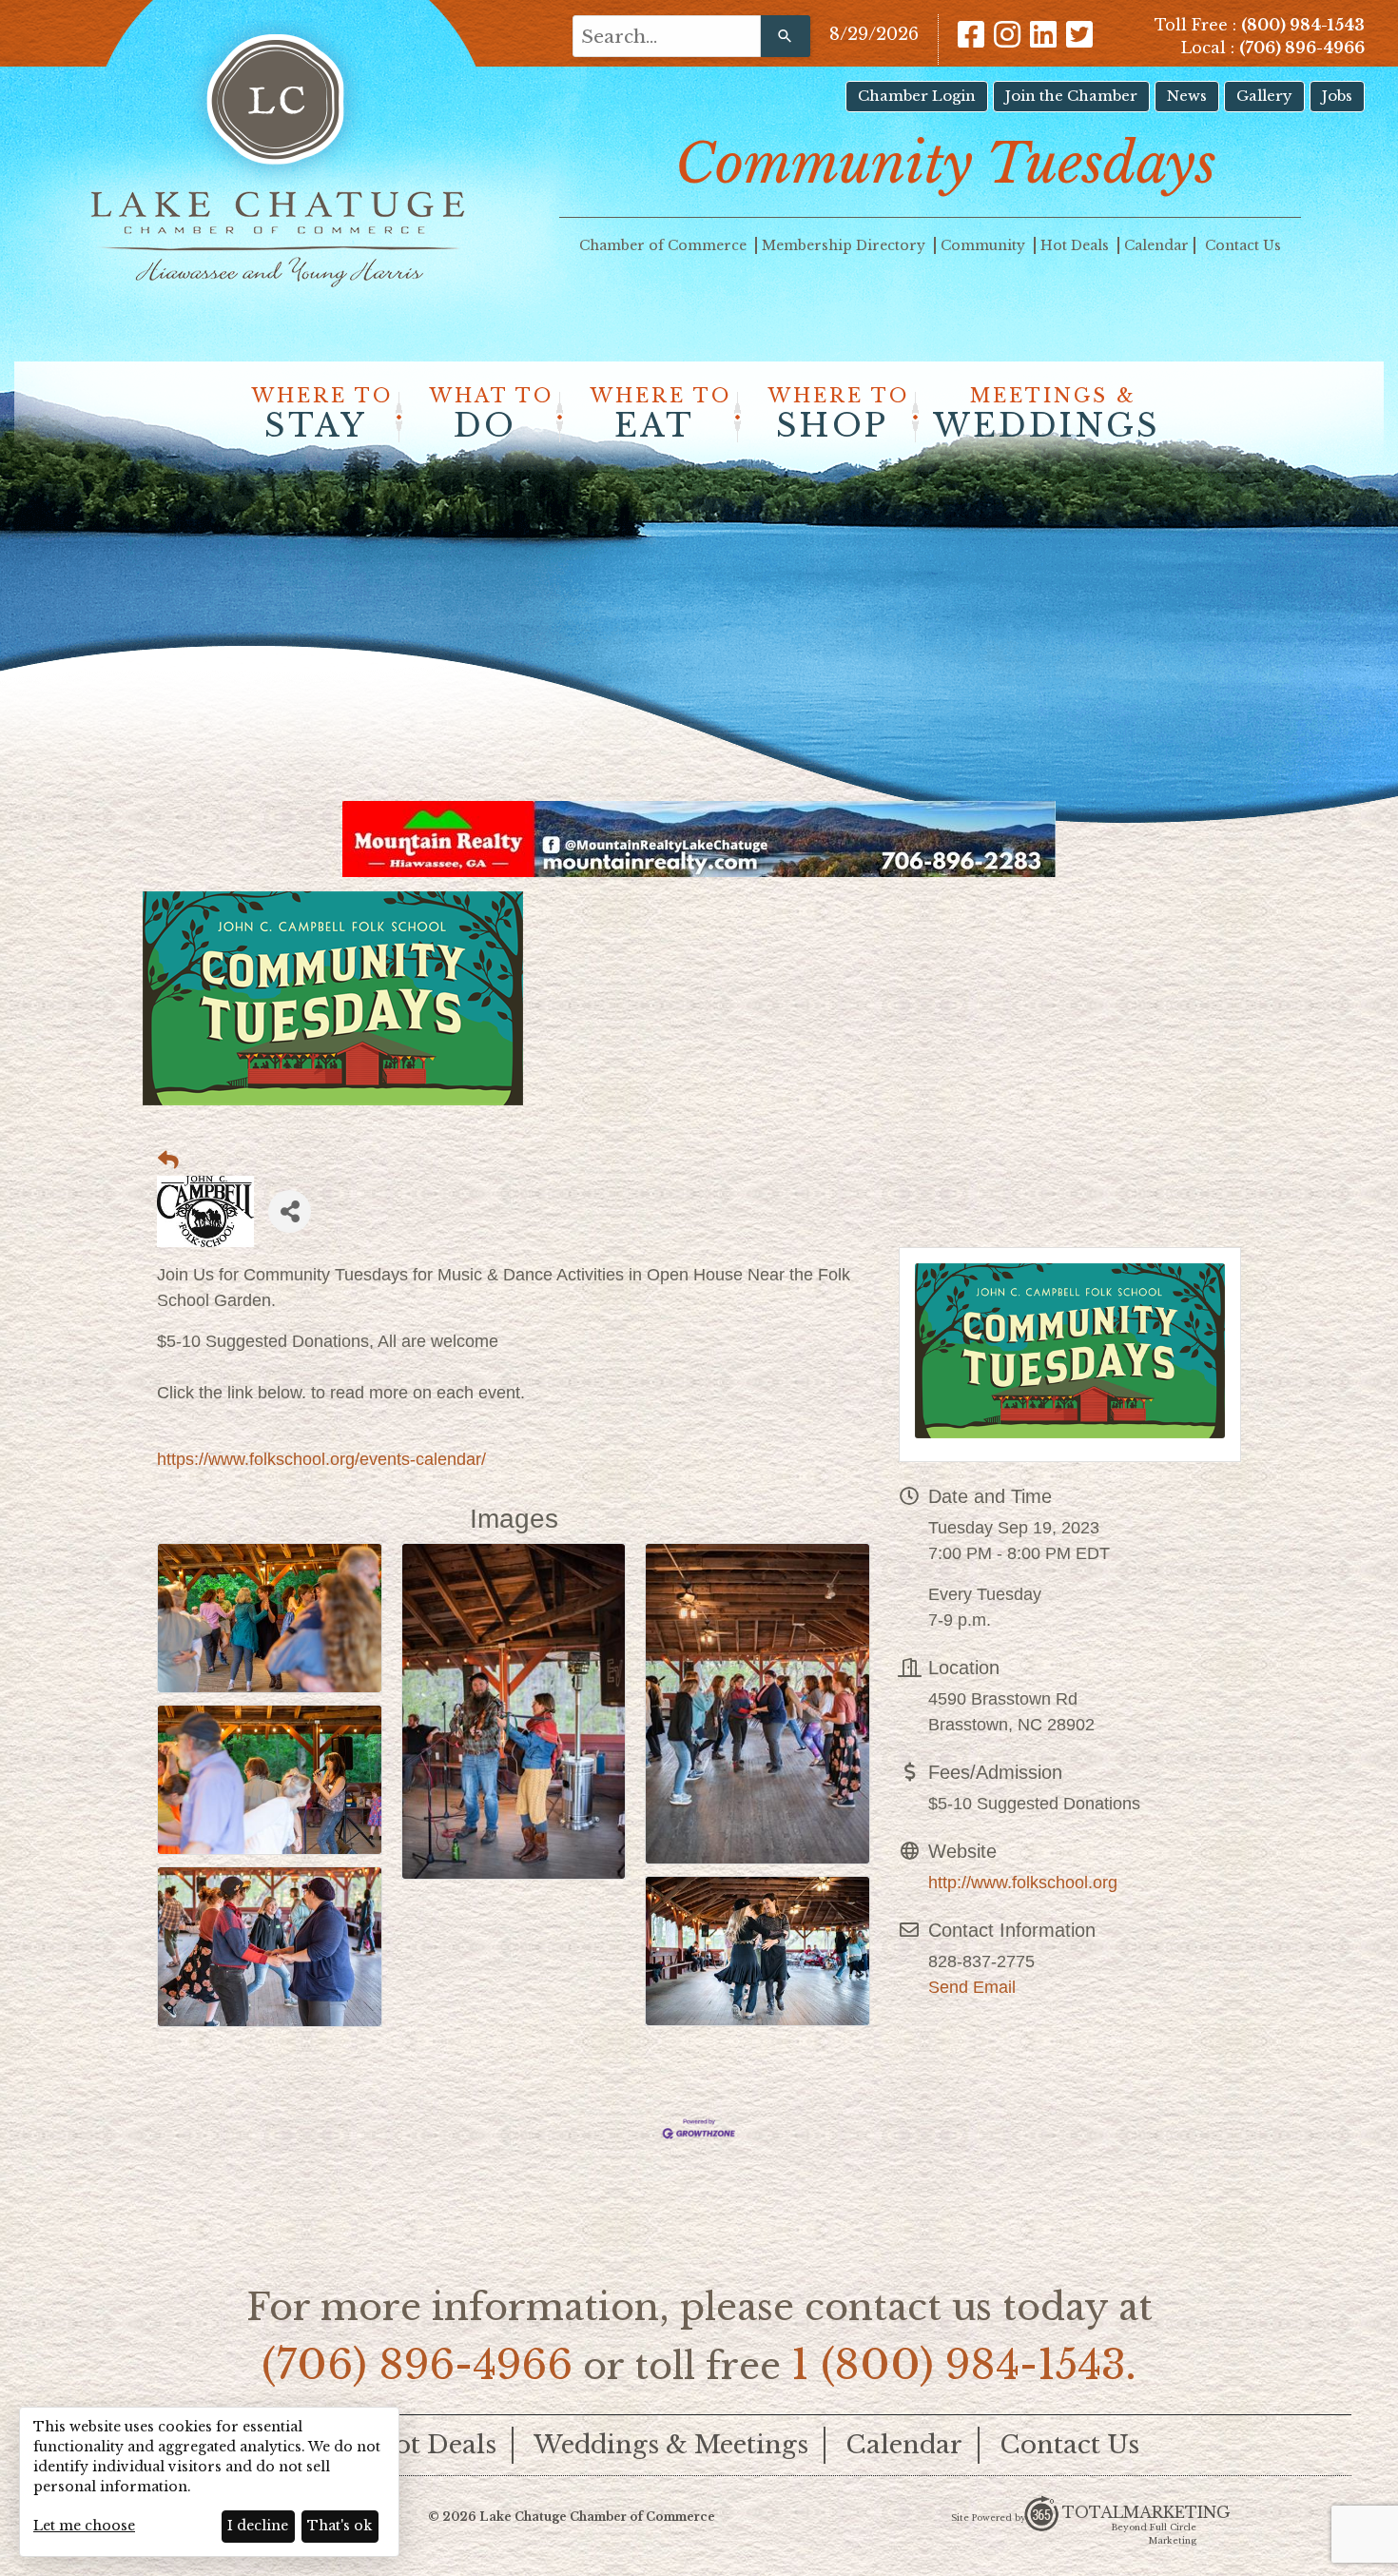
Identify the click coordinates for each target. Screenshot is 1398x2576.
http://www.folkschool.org (1023, 1883)
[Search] (786, 36)
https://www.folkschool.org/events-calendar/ (321, 1459)
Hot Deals (1077, 245)
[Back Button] (168, 1161)
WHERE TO (322, 415)
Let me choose (84, 2526)
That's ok (340, 2526)
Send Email (972, 1987)
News (1187, 96)
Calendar (1156, 245)
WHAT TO (492, 415)
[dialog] (209, 2482)
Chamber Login (917, 96)
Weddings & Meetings (671, 2445)
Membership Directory (845, 245)
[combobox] (667, 36)
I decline (258, 2526)
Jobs (1337, 96)
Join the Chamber (1071, 96)
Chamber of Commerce (665, 245)
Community (985, 245)
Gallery (1264, 96)
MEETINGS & (1047, 415)
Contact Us (1243, 245)
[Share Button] (290, 1211)
